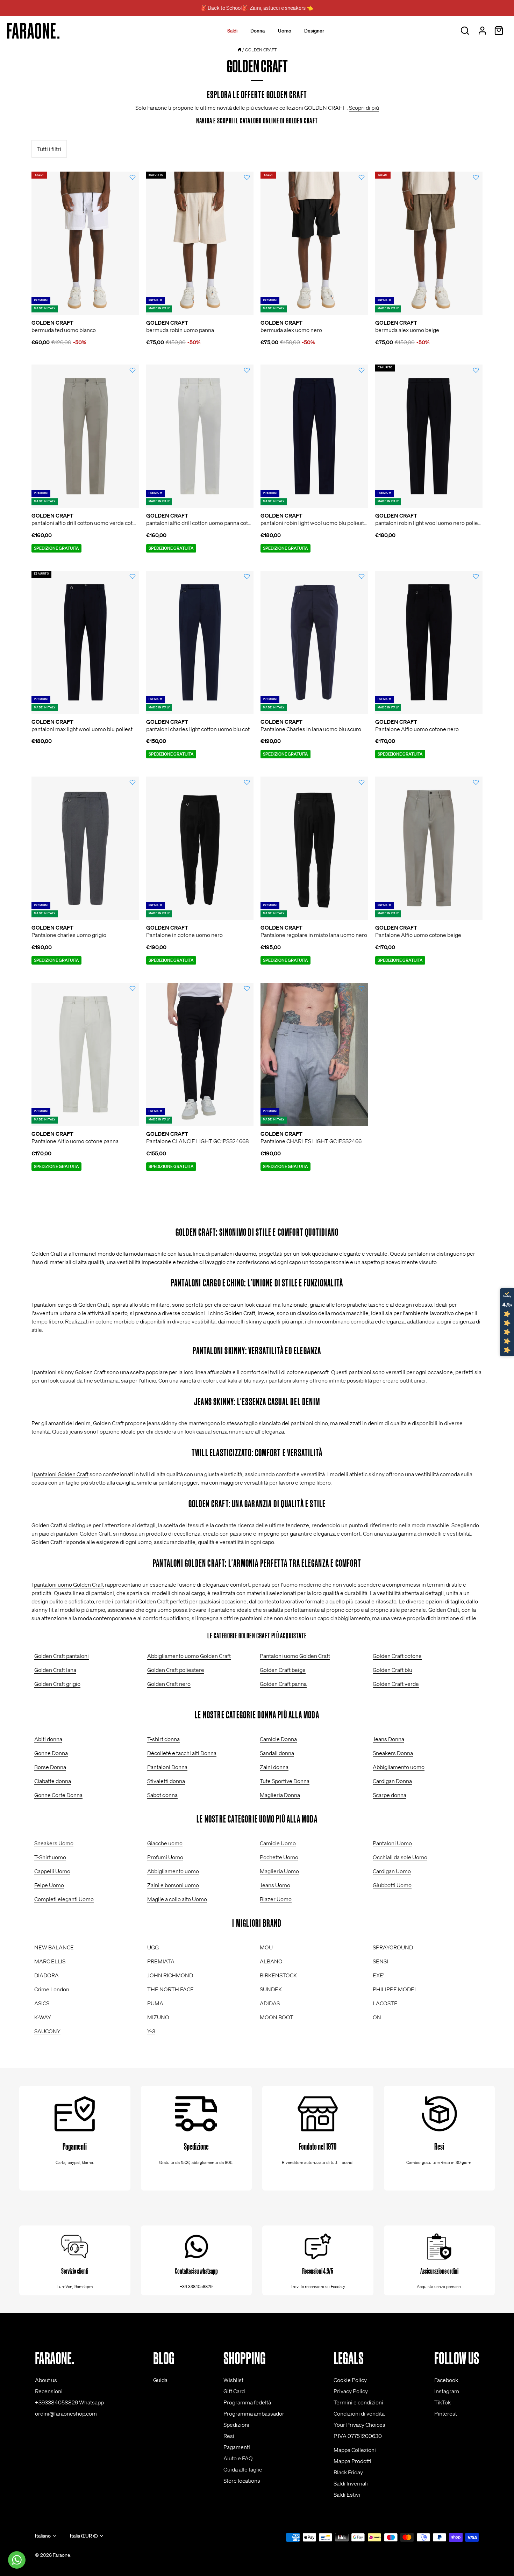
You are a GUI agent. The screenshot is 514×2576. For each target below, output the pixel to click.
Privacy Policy (351, 2391)
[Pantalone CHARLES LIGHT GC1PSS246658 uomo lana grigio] (314, 1054)
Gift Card (234, 2391)
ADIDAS (270, 2003)
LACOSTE (385, 2003)
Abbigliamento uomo (399, 1767)
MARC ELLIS (50, 1961)
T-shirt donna (163, 1739)
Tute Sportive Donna (285, 1781)
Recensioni (49, 2391)
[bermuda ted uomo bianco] (85, 243)
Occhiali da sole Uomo (400, 1857)
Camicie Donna (278, 1739)
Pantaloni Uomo (392, 1843)
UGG (153, 1947)
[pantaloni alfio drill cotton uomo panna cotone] (200, 436)
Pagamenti (237, 2447)
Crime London (52, 1989)
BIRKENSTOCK (278, 1975)
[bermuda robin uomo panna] (200, 243)
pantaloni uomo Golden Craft (69, 1585)
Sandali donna (277, 1753)
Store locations (242, 2481)
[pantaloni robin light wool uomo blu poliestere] (314, 436)
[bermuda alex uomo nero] (314, 243)
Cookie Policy (350, 2380)
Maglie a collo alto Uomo (177, 1899)
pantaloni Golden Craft (61, 1474)
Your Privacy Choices (359, 2425)
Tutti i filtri (49, 149)
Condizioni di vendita (359, 2413)
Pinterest (446, 2413)
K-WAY (43, 2017)
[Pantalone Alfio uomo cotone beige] (429, 848)
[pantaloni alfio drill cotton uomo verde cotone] (85, 436)
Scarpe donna (390, 1795)
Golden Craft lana (55, 1670)
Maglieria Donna (280, 1795)
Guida (160, 2380)
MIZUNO (158, 2017)
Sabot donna (162, 1795)
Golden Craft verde (396, 1684)
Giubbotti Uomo (392, 1885)
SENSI (380, 1961)
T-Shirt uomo (50, 1857)
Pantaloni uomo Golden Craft (295, 1656)
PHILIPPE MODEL (395, 1989)
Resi (229, 2436)
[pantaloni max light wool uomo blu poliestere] (85, 642)
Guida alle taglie (243, 2469)
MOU (266, 1947)
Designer (314, 31)
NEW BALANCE (54, 1947)
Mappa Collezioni (355, 2450)
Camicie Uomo (278, 1843)
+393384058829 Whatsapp (69, 2402)
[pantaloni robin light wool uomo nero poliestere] (429, 436)
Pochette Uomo (279, 1857)
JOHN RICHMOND (170, 1975)
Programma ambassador (254, 2413)
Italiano (43, 2536)
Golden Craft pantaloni (62, 1656)
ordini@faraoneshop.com (66, 2413)
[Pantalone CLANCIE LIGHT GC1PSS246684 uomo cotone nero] (200, 1054)
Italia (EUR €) (84, 2536)
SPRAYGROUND (393, 1947)
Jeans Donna (388, 1739)
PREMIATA (161, 1961)
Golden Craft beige (283, 1670)
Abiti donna (48, 1739)
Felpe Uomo (49, 1885)
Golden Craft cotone (397, 1656)
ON (377, 2017)
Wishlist (233, 2380)
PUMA (155, 2003)
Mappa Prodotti (352, 2461)
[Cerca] (465, 31)
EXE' (379, 1975)
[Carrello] (499, 31)
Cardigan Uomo (392, 1871)
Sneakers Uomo (54, 1843)
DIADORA (47, 1975)
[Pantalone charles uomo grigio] (85, 848)
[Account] (482, 31)
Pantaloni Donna (167, 1767)
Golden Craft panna (283, 1684)
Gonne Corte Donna (58, 1795)
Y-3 (151, 2031)
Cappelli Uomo (52, 1871)
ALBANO (271, 1961)
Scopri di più (364, 108)
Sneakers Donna (393, 1753)
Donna (258, 31)
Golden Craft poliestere (176, 1670)
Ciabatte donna (53, 1781)
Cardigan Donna (392, 1781)
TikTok (442, 2402)
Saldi (232, 31)
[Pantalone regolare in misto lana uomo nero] (314, 848)
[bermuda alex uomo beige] (429, 243)
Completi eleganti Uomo (64, 1899)
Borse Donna (50, 1767)
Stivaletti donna (166, 1781)
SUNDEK (271, 1989)
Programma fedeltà (247, 2402)
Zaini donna (274, 1767)
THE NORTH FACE (170, 1989)
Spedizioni (236, 2425)
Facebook (446, 2380)
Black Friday (348, 2472)
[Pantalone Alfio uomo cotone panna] (85, 1054)
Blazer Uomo (276, 1899)
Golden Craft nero (169, 1684)
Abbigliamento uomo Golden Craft (189, 1656)
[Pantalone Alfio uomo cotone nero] (429, 642)
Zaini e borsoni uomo (173, 1885)
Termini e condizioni (358, 2402)
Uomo (285, 31)
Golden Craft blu (392, 1670)
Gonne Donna (51, 1753)
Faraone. (62, 2555)
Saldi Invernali (351, 2483)
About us (46, 2380)
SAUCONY (47, 2031)
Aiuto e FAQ (238, 2458)
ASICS (42, 2003)
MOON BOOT (277, 2017)
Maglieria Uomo (279, 1871)
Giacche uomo (165, 1843)
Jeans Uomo (275, 1885)
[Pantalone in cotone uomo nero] (200, 848)
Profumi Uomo (165, 1857)
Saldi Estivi (347, 2495)
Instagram (447, 2391)
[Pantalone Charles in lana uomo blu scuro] (314, 642)
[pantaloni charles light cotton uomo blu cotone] (200, 642)
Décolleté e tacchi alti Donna (182, 1753)
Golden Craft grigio (57, 1684)
